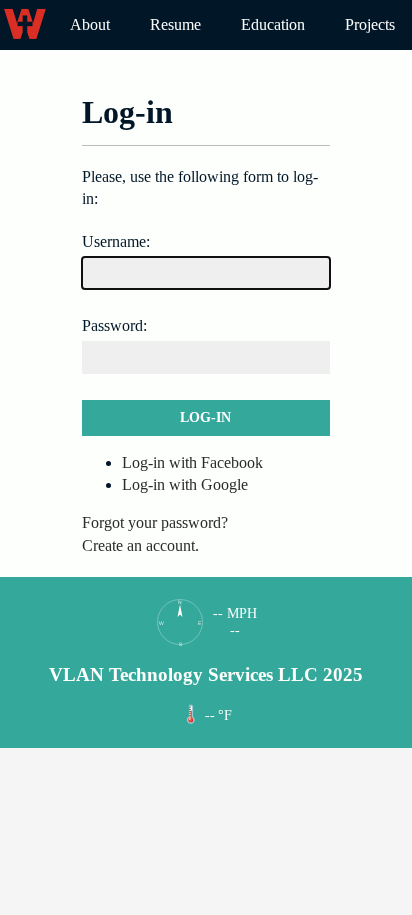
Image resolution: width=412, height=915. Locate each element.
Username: (116, 241)
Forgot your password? (155, 522)
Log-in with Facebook (192, 462)
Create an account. (140, 545)
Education (273, 24)
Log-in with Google (185, 484)
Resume (175, 24)
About (90, 24)
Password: (114, 325)
